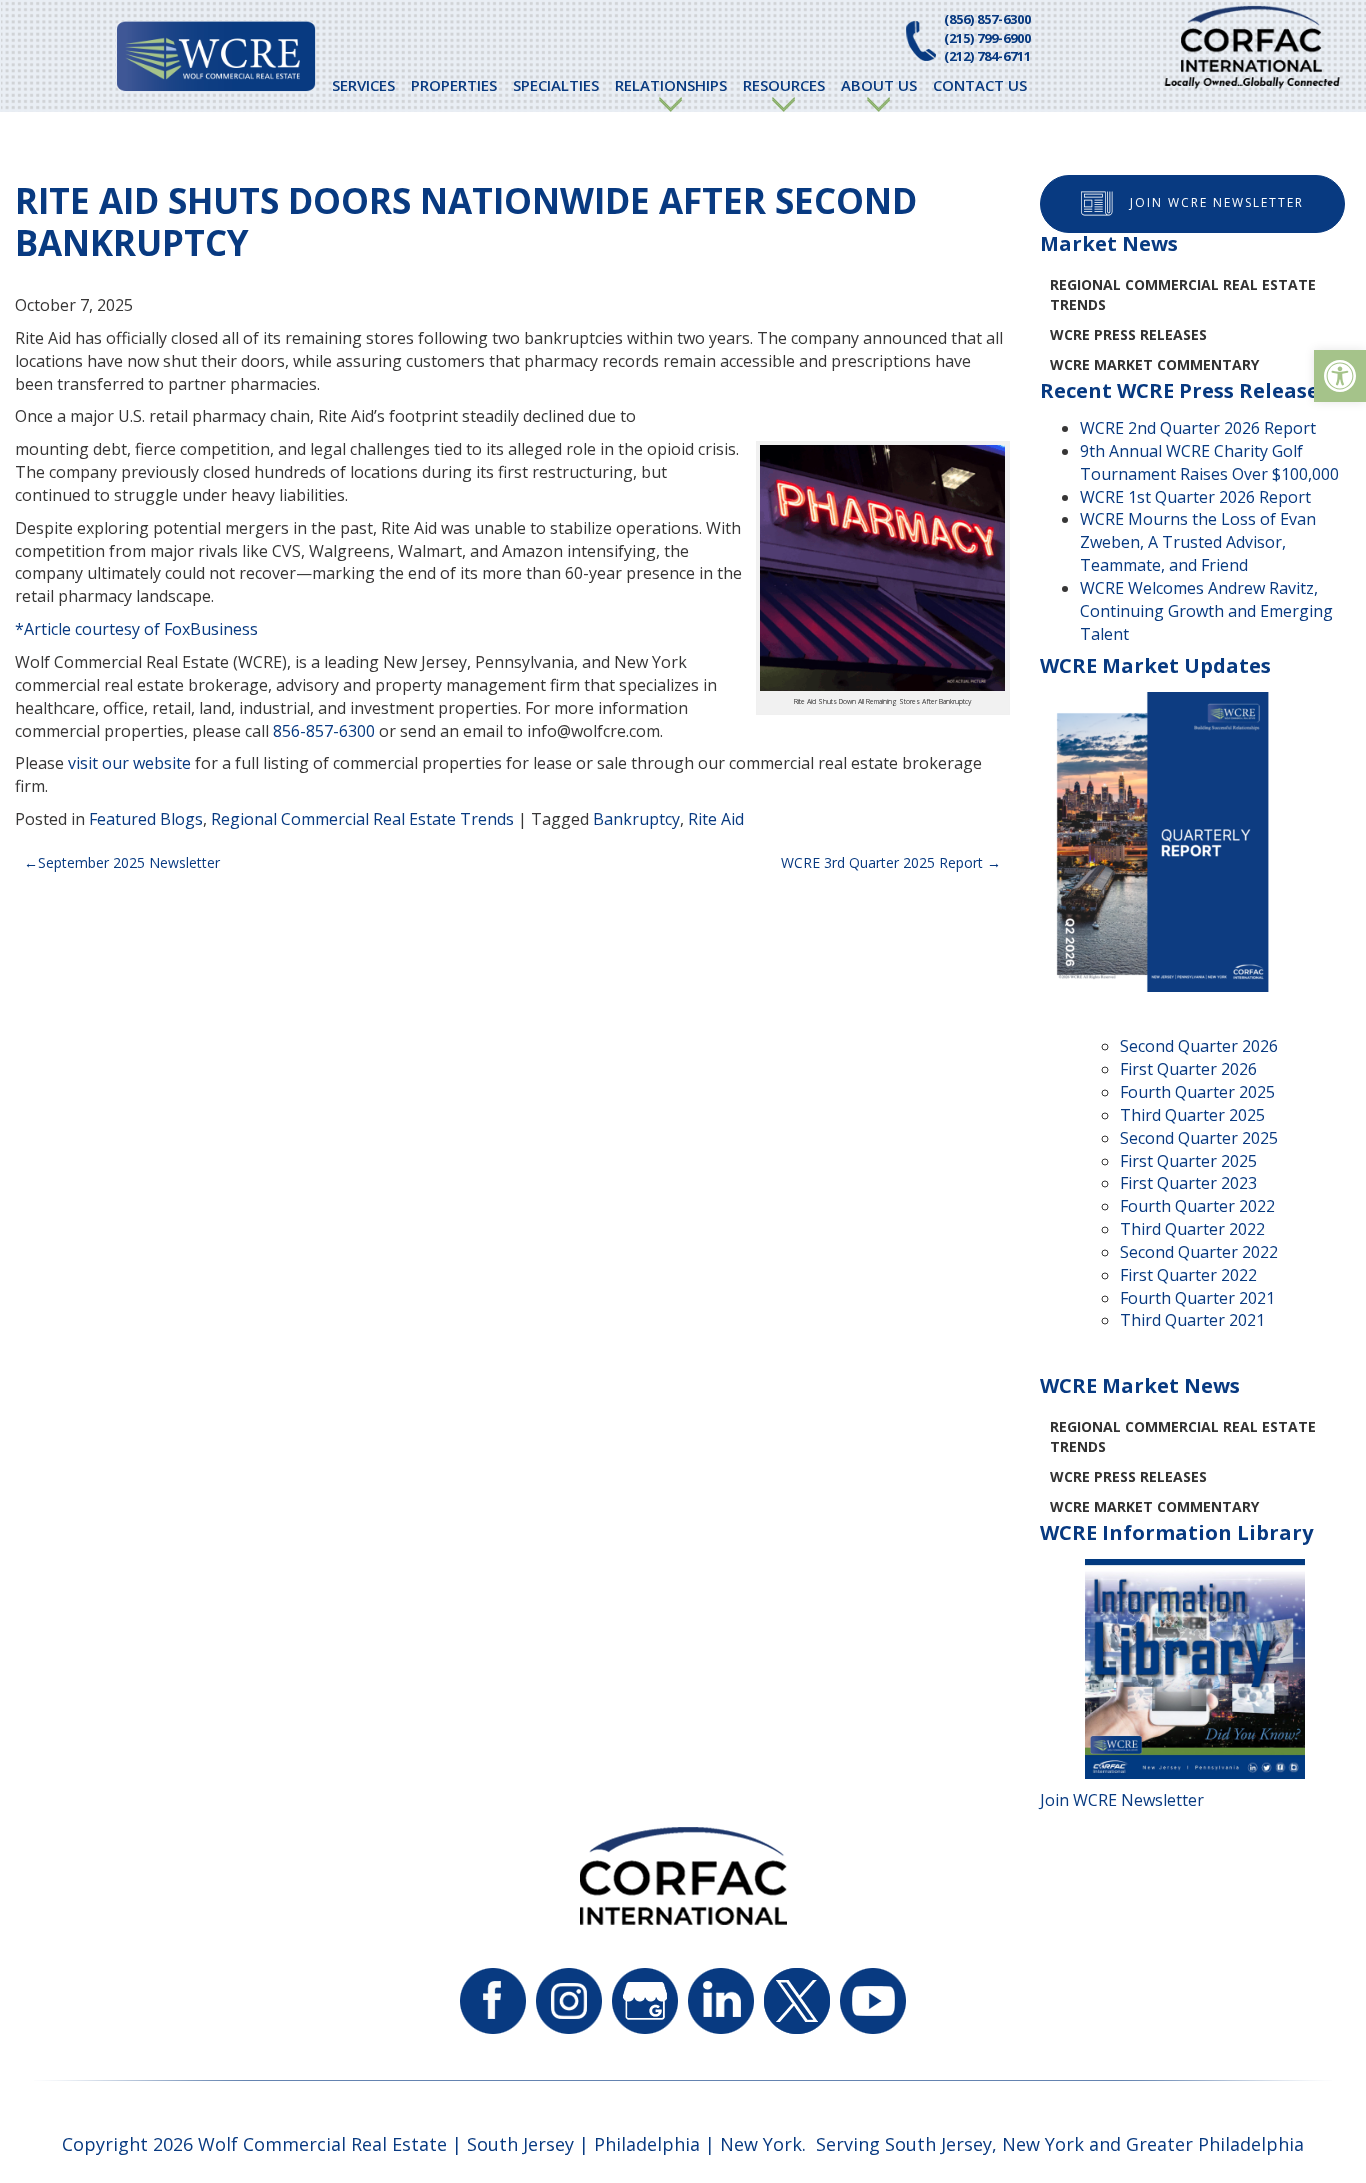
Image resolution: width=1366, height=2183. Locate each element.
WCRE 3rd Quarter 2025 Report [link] (882, 862)
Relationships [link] (671, 85)
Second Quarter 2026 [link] (1199, 1046)
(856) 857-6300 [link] (987, 19)
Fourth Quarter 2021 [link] (1197, 1298)
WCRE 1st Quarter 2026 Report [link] (1195, 497)
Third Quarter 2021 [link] (1192, 1320)
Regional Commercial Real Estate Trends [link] (362, 819)
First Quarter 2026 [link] (1188, 1069)
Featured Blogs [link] (146, 819)
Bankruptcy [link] (636, 819)
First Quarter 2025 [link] (1188, 1161)
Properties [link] (454, 85)
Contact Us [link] (980, 85)
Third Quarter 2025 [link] (1192, 1115)
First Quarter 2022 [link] (1188, 1275)
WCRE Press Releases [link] (1128, 334)
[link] (1340, 376)
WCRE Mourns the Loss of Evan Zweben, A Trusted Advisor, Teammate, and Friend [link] (1198, 542)
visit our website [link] (129, 763)
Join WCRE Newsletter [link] (1217, 202)
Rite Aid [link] (716, 819)
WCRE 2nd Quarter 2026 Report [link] (1198, 428)
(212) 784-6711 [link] (987, 56)
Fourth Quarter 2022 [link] (1197, 1206)
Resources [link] (784, 85)
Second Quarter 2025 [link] (1199, 1138)
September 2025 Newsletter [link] (129, 862)
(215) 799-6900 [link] (987, 38)
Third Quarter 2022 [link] (1192, 1229)
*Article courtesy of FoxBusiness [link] (136, 629)
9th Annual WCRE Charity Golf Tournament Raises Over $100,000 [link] (1209, 462)
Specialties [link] (556, 85)
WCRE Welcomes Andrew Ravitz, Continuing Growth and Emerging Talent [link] (1206, 611)
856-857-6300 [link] (324, 731)
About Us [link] (879, 85)
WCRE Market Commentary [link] (1154, 364)
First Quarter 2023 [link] (1188, 1183)
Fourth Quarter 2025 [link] (1197, 1092)
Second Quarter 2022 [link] (1199, 1252)
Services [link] (363, 85)
